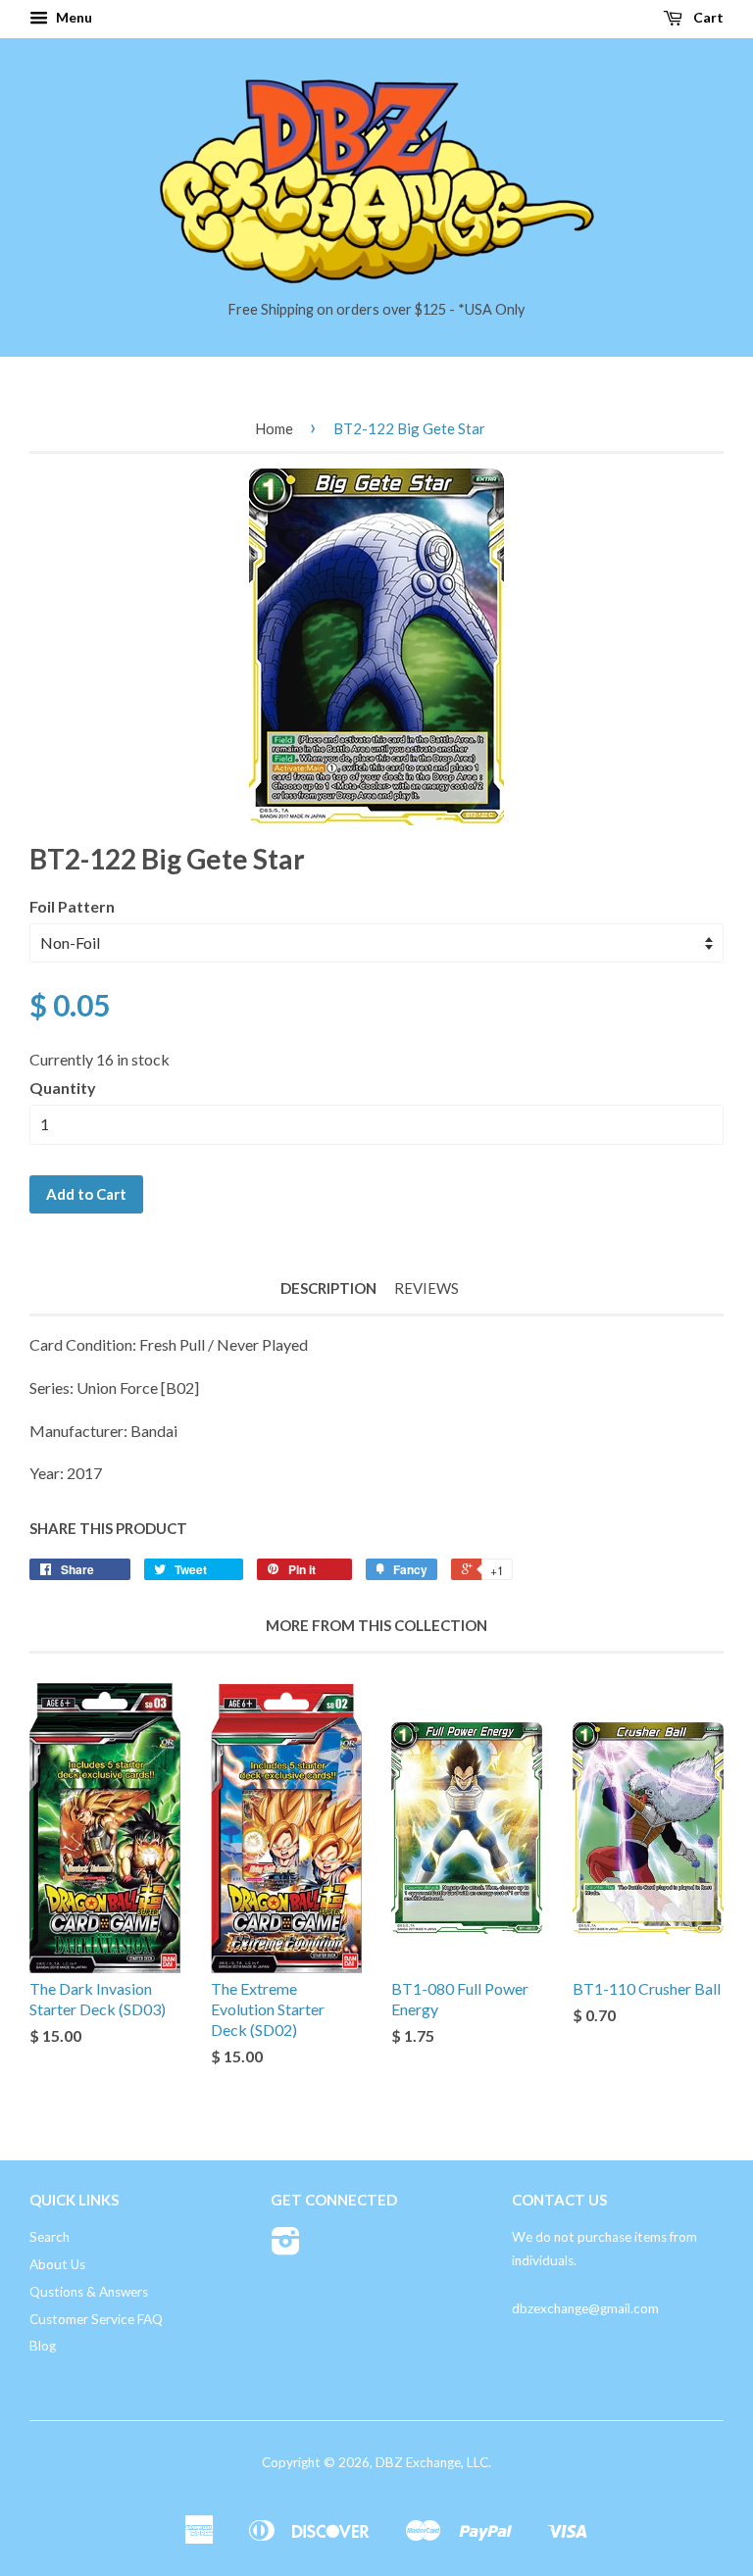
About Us (57, 2264)
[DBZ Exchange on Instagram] (286, 2248)
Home (274, 428)
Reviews (427, 1288)
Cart (707, 17)
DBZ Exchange (418, 2462)
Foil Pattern (72, 906)
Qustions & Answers (89, 2292)
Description (328, 1288)
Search (50, 2237)
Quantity (63, 1088)
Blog (43, 2346)
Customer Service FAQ (96, 2319)
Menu (73, 17)
